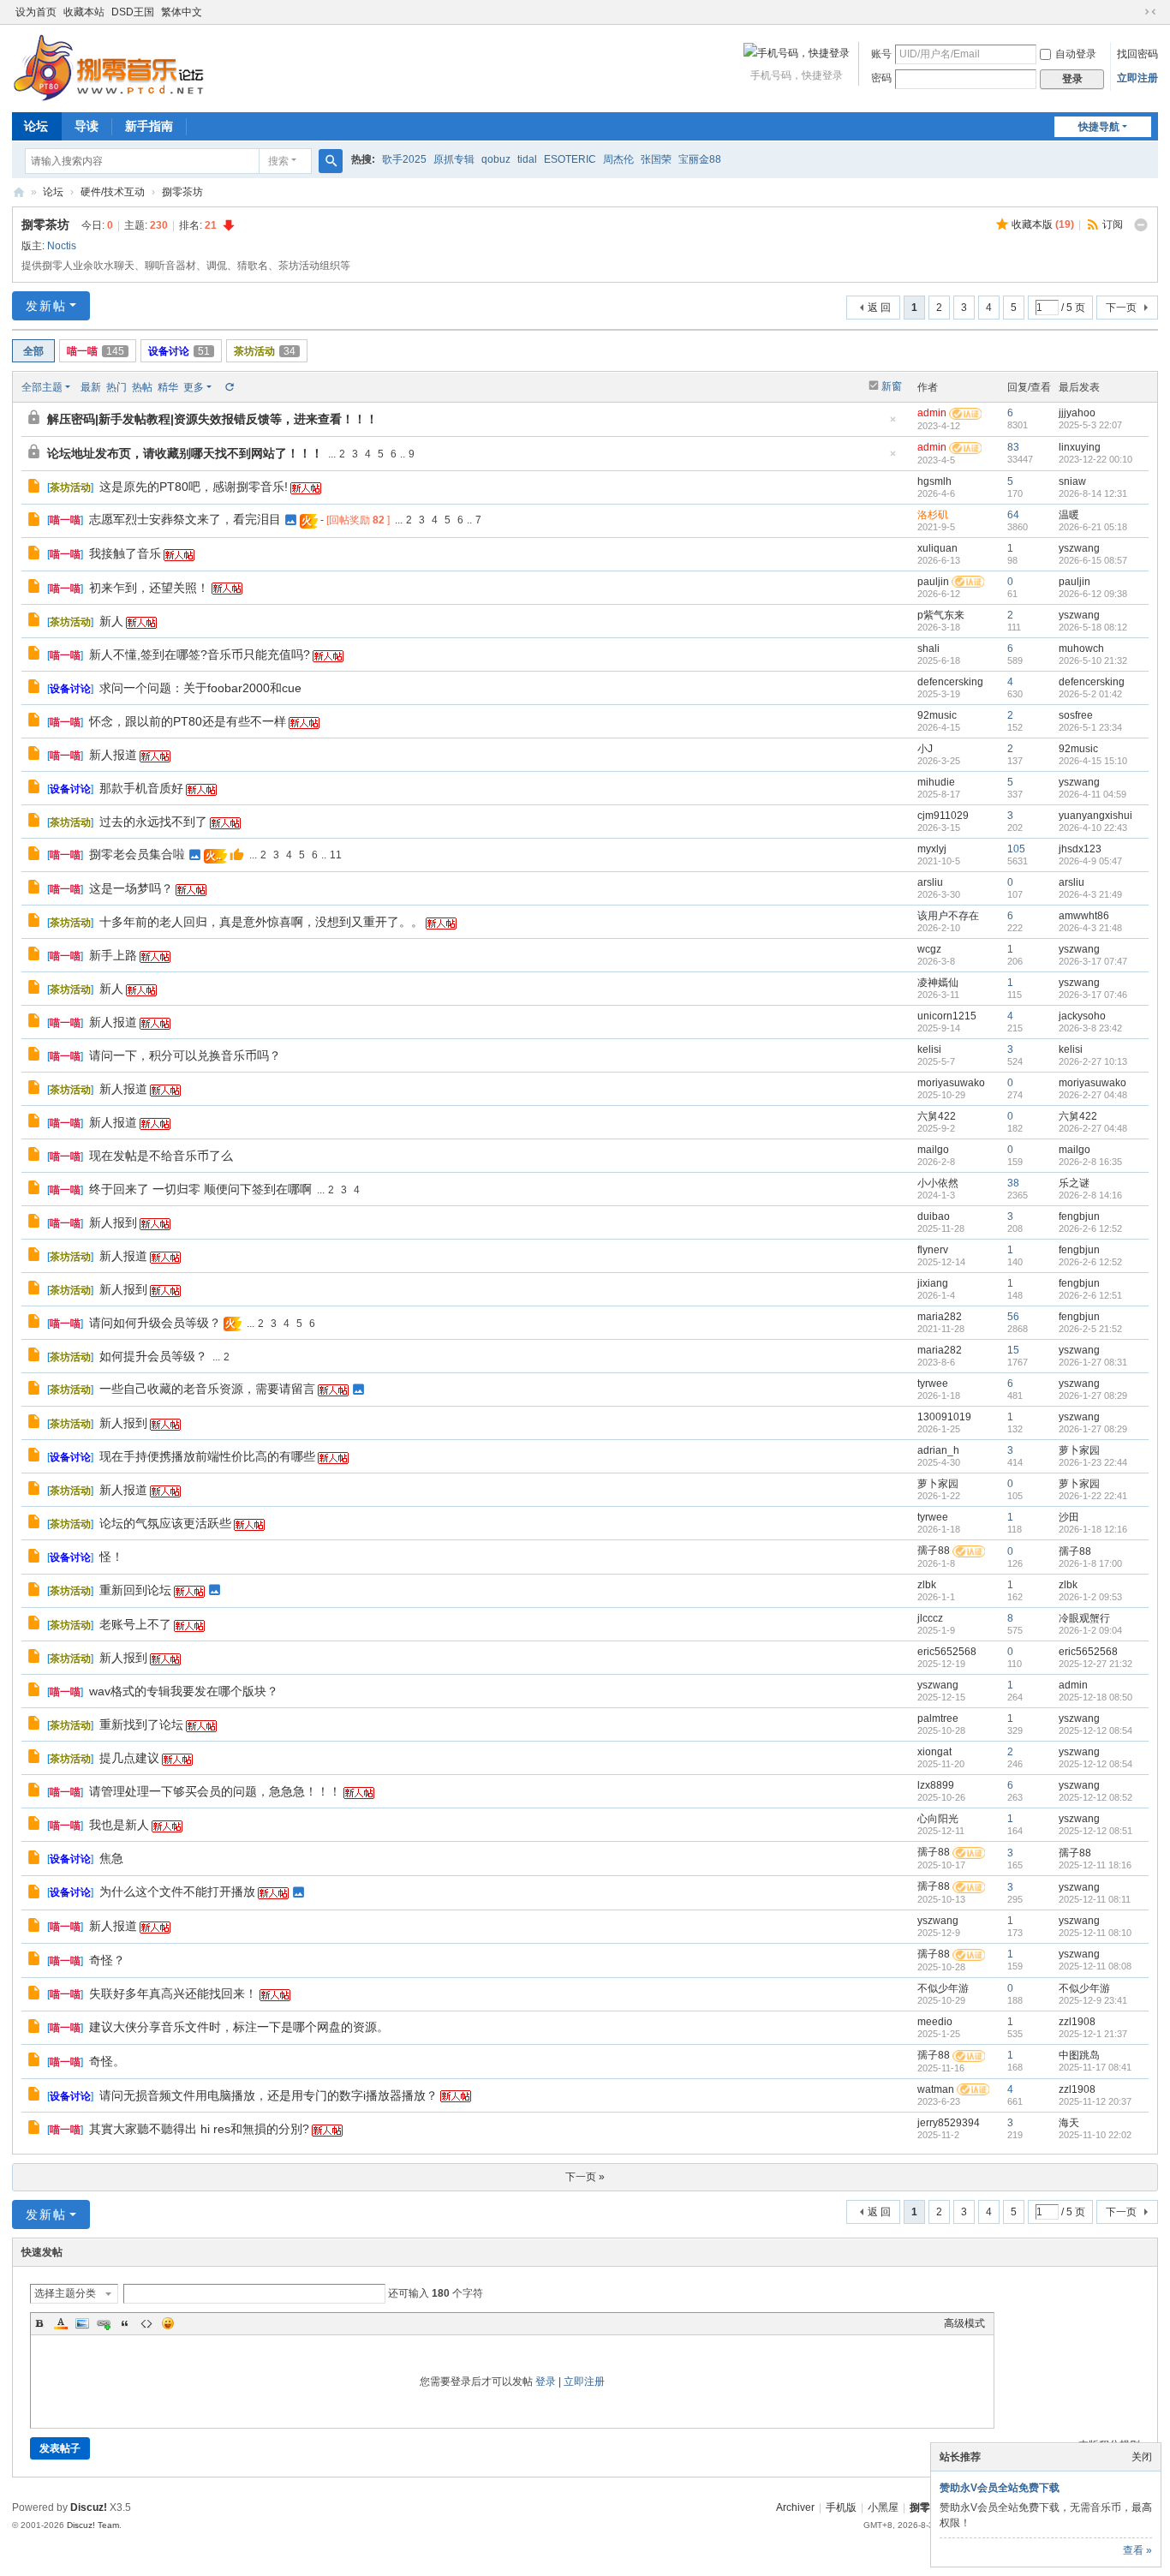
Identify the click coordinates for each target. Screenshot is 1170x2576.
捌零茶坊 (182, 192)
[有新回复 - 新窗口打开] (36, 488)
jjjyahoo (1077, 413)
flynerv (933, 1250)
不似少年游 (943, 1988)
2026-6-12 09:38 (1093, 594)
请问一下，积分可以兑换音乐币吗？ (185, 1055)
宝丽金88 (700, 159)
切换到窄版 (1150, 12)
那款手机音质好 (141, 788)
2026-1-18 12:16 (1093, 1529)
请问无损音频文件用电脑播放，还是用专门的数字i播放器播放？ (269, 2095)
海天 (1069, 2123)
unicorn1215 (947, 1016)
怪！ (111, 1557)
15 (1013, 1350)
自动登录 (1076, 54)
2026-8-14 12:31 (1093, 493)
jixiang (933, 1283)
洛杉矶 (933, 515)
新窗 (892, 386)
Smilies (168, 2323)
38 (1013, 1183)
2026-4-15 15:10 (1093, 761)
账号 (881, 54)
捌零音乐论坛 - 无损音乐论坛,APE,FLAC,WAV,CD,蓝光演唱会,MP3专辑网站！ (19, 192)
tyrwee (933, 1384)
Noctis (62, 246)
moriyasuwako (951, 1083)
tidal (527, 159)
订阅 (1113, 224)
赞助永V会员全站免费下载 (1000, 2488)
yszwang (1079, 548)
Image (82, 2323)
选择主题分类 (65, 2293)
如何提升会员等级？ (153, 1356)
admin (932, 413)
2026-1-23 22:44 (1093, 1462)
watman (936, 2089)
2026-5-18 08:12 (1093, 627)
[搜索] (331, 161)
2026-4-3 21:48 (1090, 928)
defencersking (950, 682)
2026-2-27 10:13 (1093, 1061)
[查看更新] (229, 387)
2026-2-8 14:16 (1090, 1195)
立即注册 (1137, 78)
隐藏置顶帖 (892, 424)
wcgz (929, 949)
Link (104, 2323)
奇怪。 (107, 2061)
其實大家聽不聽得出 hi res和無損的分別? (199, 2129)
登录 (546, 2382)
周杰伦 (618, 159)
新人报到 (113, 1222)
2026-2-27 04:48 (1093, 1095)
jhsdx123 (1080, 849)
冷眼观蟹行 (1084, 1618)
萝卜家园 (1079, 1450)
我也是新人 (119, 1825)
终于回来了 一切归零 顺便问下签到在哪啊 (200, 1189)
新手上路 (113, 955)
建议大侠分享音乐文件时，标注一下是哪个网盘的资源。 (239, 2027)
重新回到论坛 (135, 1590)
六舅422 (937, 1116)
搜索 (278, 161)
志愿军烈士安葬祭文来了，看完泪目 (185, 519)
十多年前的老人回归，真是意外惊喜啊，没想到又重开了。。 (261, 922)
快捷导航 (1099, 127)
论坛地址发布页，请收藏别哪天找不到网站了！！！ (185, 453)
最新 (91, 387)
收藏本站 (84, 12)
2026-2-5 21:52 (1090, 1329)
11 (336, 855)
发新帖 (46, 306)
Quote (125, 2323)
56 (1013, 1317)
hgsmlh (934, 481)
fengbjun (1079, 1216)
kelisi (929, 1049)
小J (925, 749)
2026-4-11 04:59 (1092, 794)
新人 (111, 621)
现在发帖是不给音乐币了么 (161, 1156)
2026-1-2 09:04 (1090, 1630)
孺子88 (934, 1551)
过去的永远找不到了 (153, 822)
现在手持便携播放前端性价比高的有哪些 (207, 1456)
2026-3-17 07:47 (1093, 961)
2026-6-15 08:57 (1093, 560)
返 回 (879, 308)
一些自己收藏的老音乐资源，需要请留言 (207, 1389)
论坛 (36, 126)
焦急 (111, 1858)
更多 (194, 387)
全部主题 (42, 387)
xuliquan (937, 548)
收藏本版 (1043, 224)
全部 (33, 351)
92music (937, 715)
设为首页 (36, 12)
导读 (87, 126)
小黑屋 (883, 2507)
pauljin (933, 582)
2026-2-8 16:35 (1090, 1162)
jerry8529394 (949, 2123)
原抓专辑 (454, 159)
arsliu (930, 882)
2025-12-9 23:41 (1093, 2000)
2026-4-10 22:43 (1093, 828)
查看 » (1137, 2550)
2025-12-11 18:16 (1095, 1865)
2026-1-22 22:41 (1093, 1496)
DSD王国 (133, 12)
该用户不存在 (948, 916)
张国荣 (656, 159)
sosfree (1076, 715)
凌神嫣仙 (938, 983)
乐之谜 (1074, 1183)
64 (1013, 515)
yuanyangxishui (1095, 816)
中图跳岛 (1079, 2055)
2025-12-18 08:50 (1095, 1697)
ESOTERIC (570, 159)
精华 (168, 387)
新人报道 (113, 755)
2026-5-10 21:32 (1093, 660)
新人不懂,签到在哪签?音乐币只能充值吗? (200, 654)
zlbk (927, 1585)
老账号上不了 (135, 1624)
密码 (881, 78)
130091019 (944, 1417)
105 (1016, 849)
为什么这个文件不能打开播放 (177, 1892)
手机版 (841, 2507)
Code (146, 2323)
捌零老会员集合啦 (137, 854)
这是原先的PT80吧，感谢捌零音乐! (194, 487)
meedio (935, 2022)
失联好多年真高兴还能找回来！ (173, 1993)
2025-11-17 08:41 (1095, 2067)
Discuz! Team (93, 2525)
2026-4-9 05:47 (1090, 861)
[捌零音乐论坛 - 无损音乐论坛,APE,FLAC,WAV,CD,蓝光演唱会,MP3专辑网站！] (108, 67)
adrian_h (938, 1450)
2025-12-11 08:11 (1095, 1899)
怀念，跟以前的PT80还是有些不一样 (188, 721)
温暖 (1069, 515)
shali (928, 648)
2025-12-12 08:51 (1095, 1831)
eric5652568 (947, 1652)
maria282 (940, 1317)
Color (61, 2323)
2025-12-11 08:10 (1095, 1933)
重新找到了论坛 (141, 1724)
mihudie (936, 782)
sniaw (1072, 481)
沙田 (1069, 1517)
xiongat (934, 1752)
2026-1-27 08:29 (1093, 1396)
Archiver (795, 2507)
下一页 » (585, 2177)
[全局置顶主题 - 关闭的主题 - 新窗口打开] (36, 420)
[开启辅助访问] (1134, 12)
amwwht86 (1084, 916)
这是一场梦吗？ (131, 888)
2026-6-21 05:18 (1093, 527)
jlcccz (930, 1618)
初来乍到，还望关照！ (149, 588)
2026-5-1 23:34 (1090, 727)
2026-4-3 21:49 (1090, 894)
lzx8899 (936, 1785)
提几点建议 (129, 1758)
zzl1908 (1077, 2022)
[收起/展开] (1141, 225)
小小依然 (938, 1183)
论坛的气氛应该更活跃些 (165, 1523)
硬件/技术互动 (113, 192)
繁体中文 (182, 12)
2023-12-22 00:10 (1095, 459)
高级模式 (964, 2323)
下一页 (1121, 308)
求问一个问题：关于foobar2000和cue (200, 688)
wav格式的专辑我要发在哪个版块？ (184, 1691)
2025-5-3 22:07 (1090, 425)
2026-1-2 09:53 (1090, 1597)
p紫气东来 (941, 615)
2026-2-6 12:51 (1090, 1295)
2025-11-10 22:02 (1095, 2135)
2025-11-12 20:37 (1095, 2101)
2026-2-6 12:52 (1090, 1228)
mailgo (933, 1150)
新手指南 (149, 126)
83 (1013, 447)
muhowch (1081, 648)
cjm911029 (943, 816)
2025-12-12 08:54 (1095, 1730)
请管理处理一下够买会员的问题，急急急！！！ (215, 1791)
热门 (116, 387)
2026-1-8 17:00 (1090, 1563)
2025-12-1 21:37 (1093, 2034)
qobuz (496, 159)
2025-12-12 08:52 (1095, 1797)
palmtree (938, 1718)
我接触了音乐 (125, 553)
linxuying (1080, 447)
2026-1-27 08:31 (1093, 1362)
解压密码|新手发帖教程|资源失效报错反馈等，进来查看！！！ (212, 419)
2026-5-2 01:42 (1090, 694)
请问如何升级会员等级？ (155, 1323)
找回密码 (1137, 54)
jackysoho (1082, 1016)
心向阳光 (938, 1819)
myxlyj (932, 849)
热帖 (142, 387)
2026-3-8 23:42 (1090, 1028)
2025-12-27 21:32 (1095, 1664)
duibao (934, 1216)
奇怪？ (107, 1960)
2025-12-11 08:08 (1095, 1966)
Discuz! (89, 2507)
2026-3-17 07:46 (1093, 995)
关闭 (1142, 2457)
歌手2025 (404, 159)
